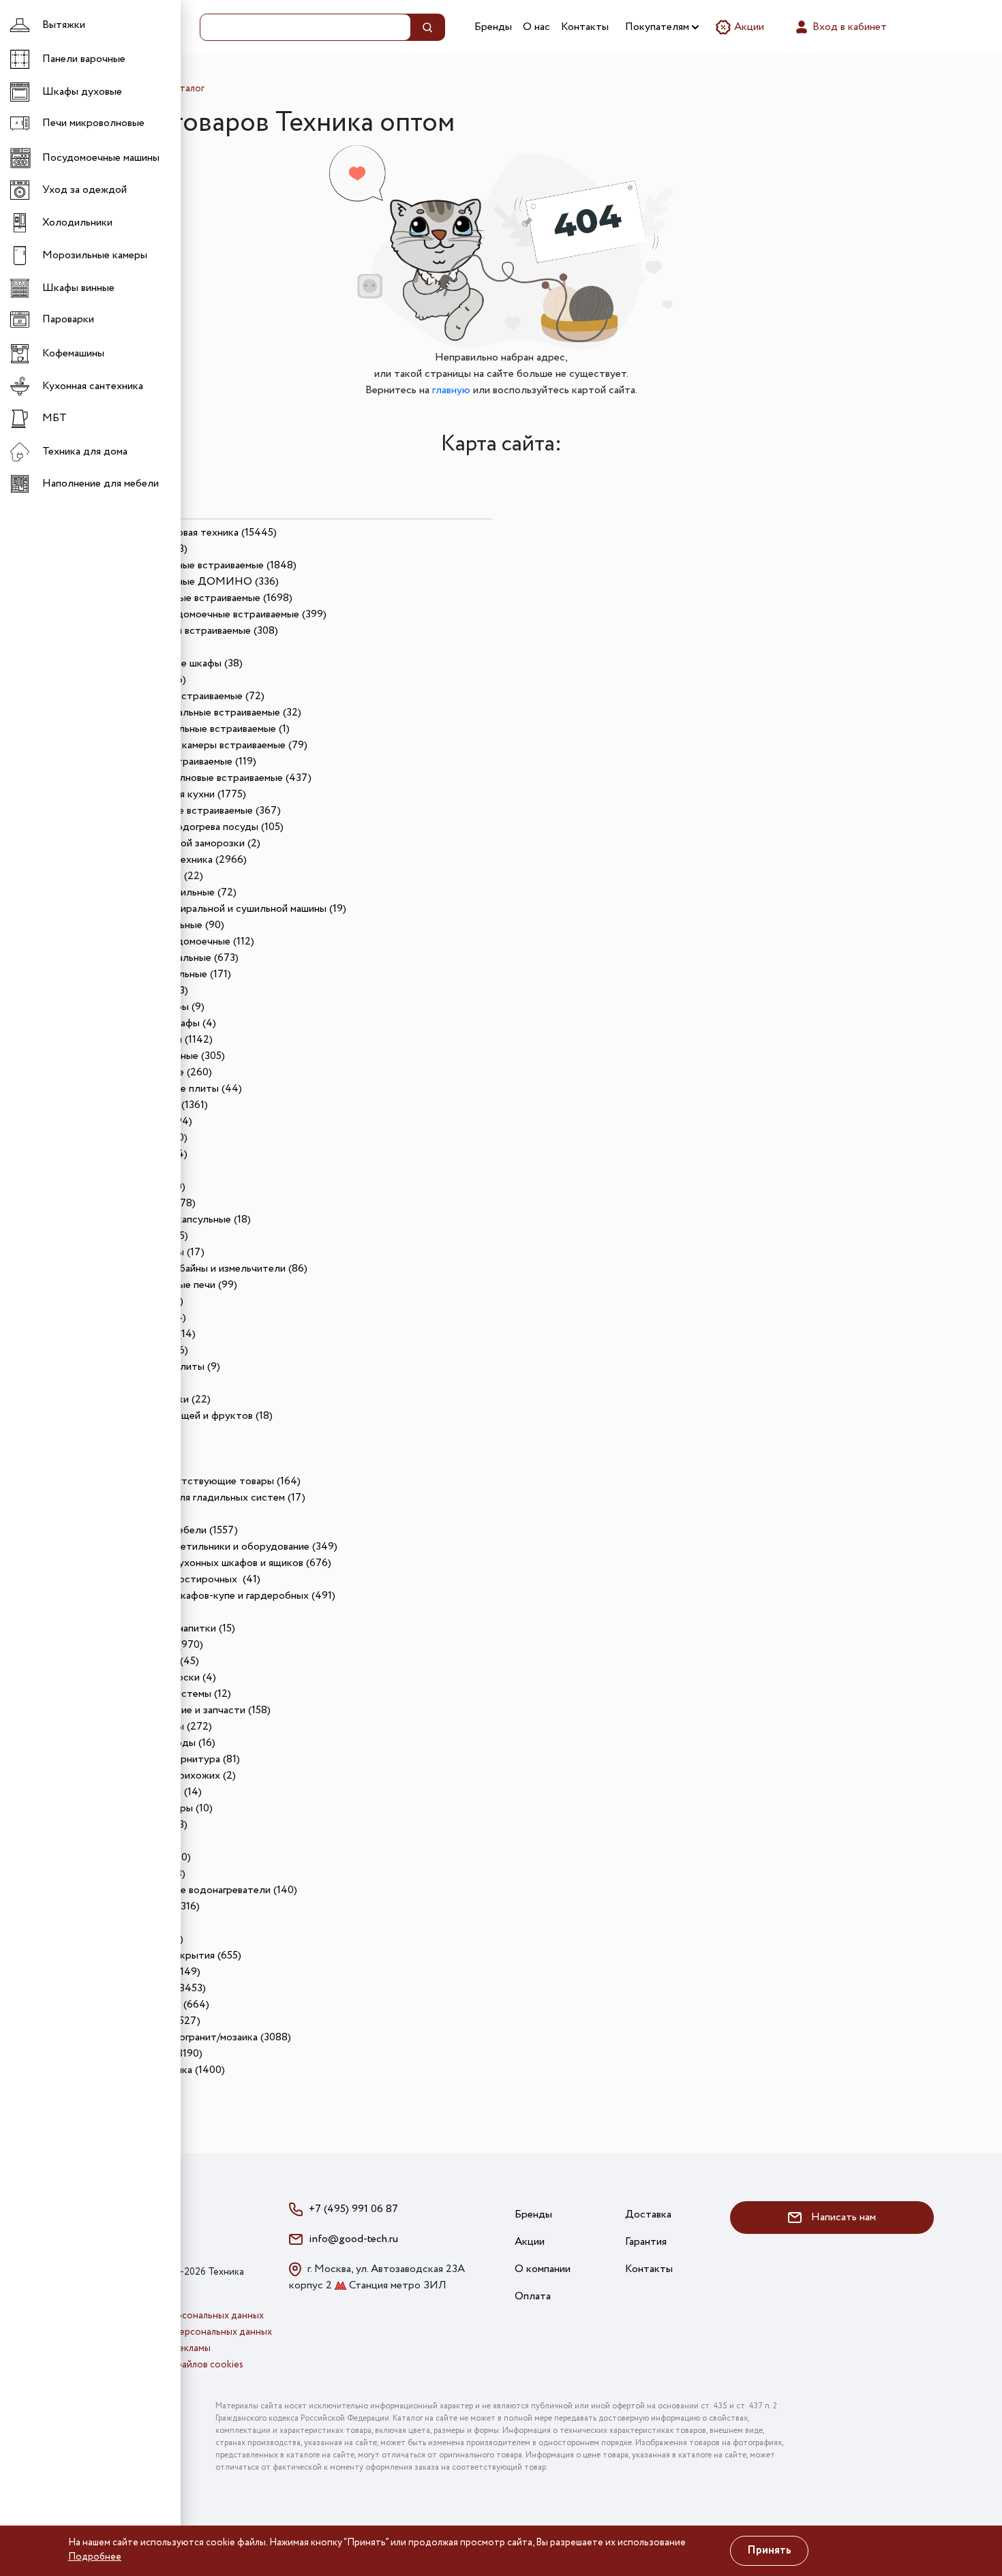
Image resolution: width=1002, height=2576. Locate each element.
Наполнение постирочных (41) (186, 1579)
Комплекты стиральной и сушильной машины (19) (229, 909)
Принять (769, 2550)
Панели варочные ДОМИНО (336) (195, 582)
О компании (543, 2269)
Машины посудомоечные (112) (183, 941)
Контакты (585, 27)
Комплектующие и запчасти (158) (191, 1710)
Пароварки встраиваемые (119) (184, 762)
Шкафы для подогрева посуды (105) (198, 827)
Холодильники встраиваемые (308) (195, 631)
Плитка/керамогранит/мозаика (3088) (201, 2037)
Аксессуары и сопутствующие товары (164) (195, 1481)
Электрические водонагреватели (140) (204, 1890)
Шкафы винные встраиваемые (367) (196, 811)
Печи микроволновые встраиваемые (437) (212, 778)
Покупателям (658, 27)
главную (451, 390)
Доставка (648, 2214)
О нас (536, 27)
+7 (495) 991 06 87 (353, 2209)
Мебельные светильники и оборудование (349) (225, 1547)
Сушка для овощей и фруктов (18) (192, 1416)
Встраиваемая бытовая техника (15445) (183, 533)
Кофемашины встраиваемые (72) (188, 696)
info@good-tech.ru (353, 2239)
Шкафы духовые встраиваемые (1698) (202, 598)
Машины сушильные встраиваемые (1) (201, 729)
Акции (748, 27)
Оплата (533, 2296)
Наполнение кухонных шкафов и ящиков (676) (222, 1563)
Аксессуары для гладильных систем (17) (209, 1498)
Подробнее (95, 2557)
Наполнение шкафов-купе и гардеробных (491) (224, 1596)
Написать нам (842, 2217)
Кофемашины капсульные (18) (181, 1220)
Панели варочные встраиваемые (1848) (204, 565)
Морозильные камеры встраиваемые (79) (210, 745)
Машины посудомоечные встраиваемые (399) (219, 614)
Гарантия (646, 2242)
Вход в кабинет (848, 27)
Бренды (493, 27)
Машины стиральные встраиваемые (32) (207, 712)
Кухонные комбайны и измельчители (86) (210, 1269)
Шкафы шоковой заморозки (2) (186, 843)
